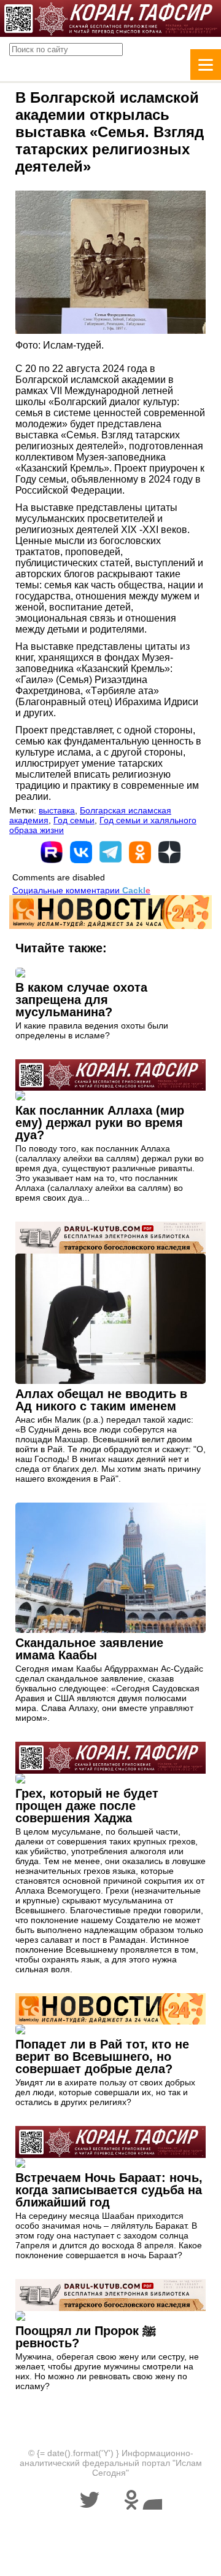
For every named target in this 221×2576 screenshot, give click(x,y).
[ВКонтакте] (81, 852)
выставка (57, 810)
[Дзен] (169, 852)
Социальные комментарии (81, 890)
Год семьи (74, 820)
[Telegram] (110, 852)
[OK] (140, 852)
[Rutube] (52, 852)
